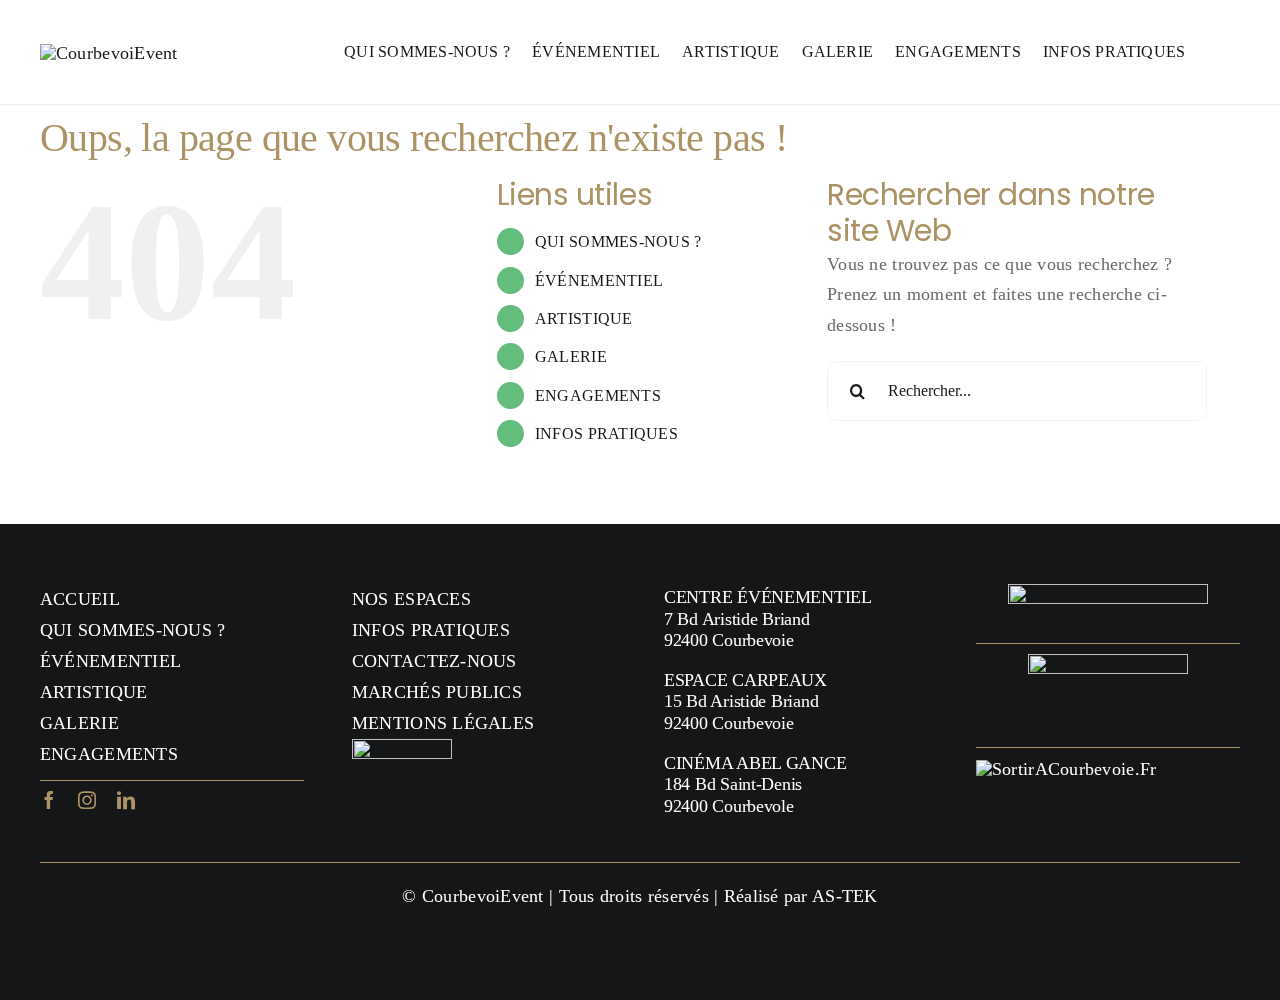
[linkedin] (126, 800)
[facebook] (49, 800)
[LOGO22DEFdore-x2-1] (109, 53)
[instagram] (87, 800)
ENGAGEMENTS (598, 395)
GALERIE (571, 356)
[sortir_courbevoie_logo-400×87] (1066, 769)
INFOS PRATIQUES (606, 433)
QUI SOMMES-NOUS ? (618, 241)
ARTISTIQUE (584, 318)
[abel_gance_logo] (1108, 663)
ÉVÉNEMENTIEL (599, 280)
